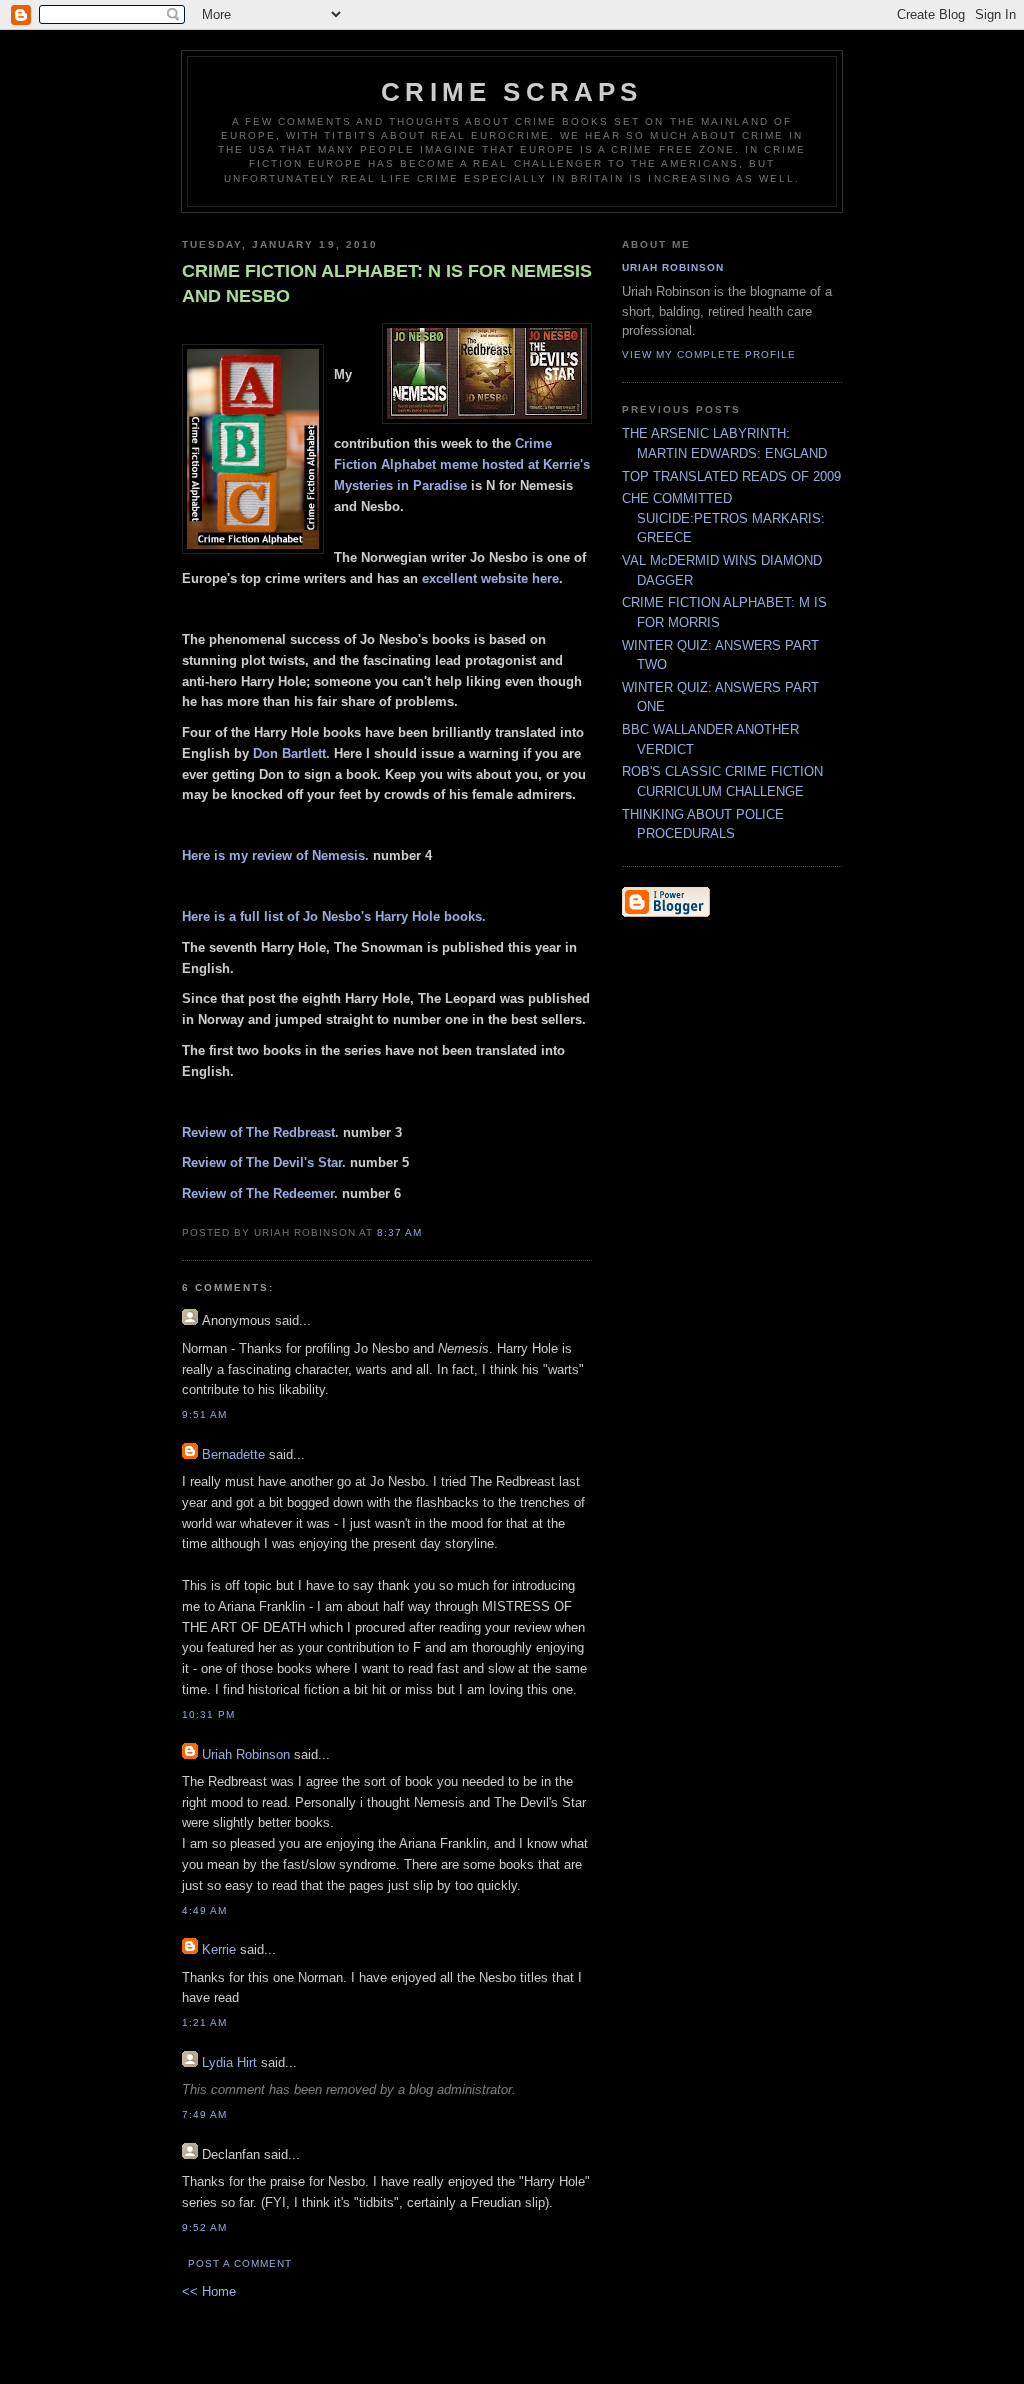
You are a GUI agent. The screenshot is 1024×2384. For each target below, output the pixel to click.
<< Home (209, 2291)
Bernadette (233, 1454)
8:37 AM (399, 1232)
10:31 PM (208, 1714)
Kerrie (219, 1949)
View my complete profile (709, 354)
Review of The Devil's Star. (264, 1162)
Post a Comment (240, 2263)
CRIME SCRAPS (511, 92)
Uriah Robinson (246, 1754)
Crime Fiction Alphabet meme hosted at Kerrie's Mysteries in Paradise (462, 464)
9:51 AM (204, 1414)
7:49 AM (204, 2114)
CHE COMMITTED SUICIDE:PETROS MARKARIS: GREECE (723, 518)
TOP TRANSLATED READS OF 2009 (731, 476)
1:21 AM (204, 2022)
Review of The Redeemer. (260, 1193)
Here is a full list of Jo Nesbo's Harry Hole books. (334, 916)
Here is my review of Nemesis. (275, 855)
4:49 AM (204, 1910)
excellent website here (490, 578)
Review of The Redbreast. (260, 1132)
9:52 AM (204, 2227)
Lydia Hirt (229, 2062)
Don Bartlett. (291, 753)
